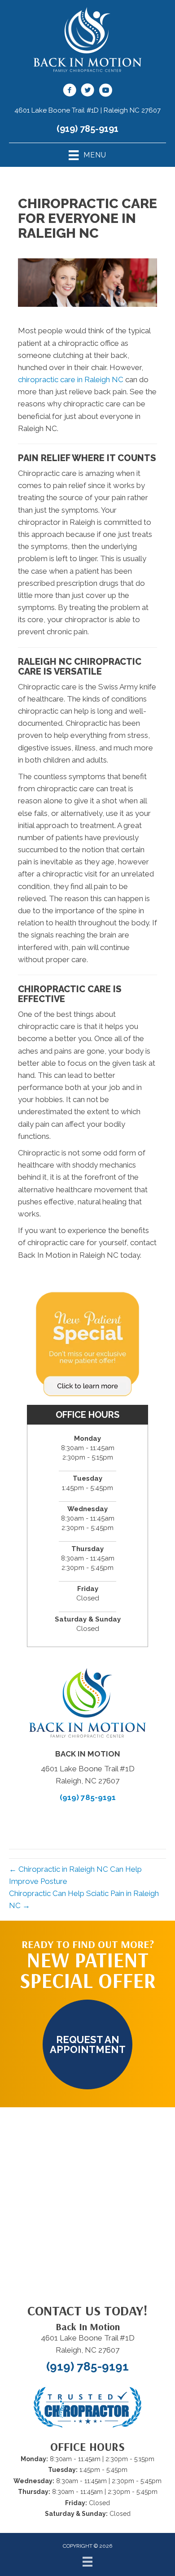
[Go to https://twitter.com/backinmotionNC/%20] (87, 92)
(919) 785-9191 (87, 129)
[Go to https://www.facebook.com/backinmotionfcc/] (70, 92)
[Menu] (87, 2562)
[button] (87, 2044)
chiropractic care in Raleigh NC (71, 379)
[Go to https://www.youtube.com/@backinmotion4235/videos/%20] (105, 92)
